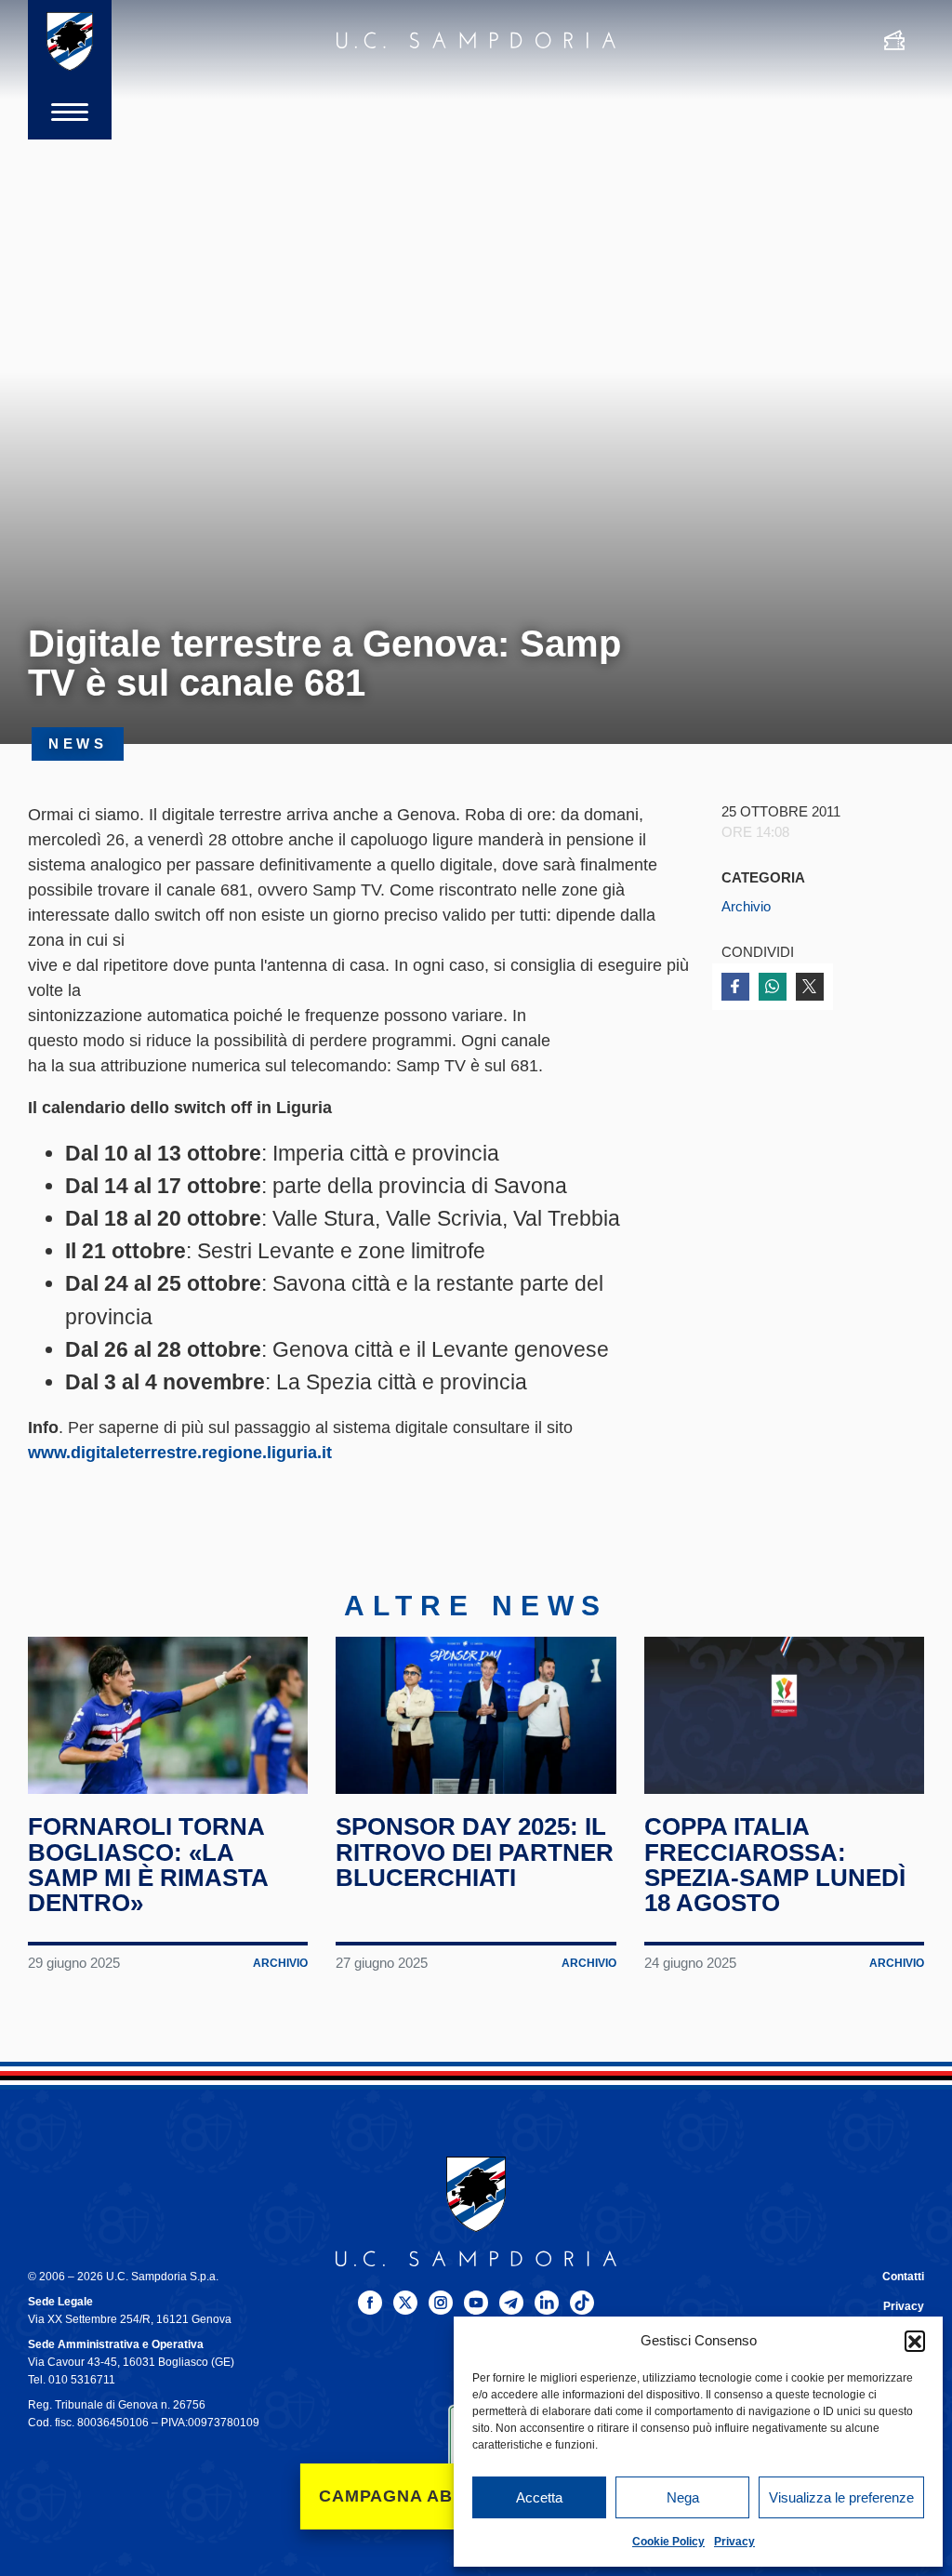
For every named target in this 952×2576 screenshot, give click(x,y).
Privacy (734, 2542)
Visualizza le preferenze (841, 2497)
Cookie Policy (668, 2542)
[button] (915, 2341)
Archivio (746, 907)
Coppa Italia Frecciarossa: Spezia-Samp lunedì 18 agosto (775, 1865)
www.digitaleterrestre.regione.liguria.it (180, 1453)
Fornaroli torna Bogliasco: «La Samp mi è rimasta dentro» (148, 1865)
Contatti (903, 2277)
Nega (683, 2497)
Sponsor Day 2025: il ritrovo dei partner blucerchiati (475, 1852)
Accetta (539, 2497)
